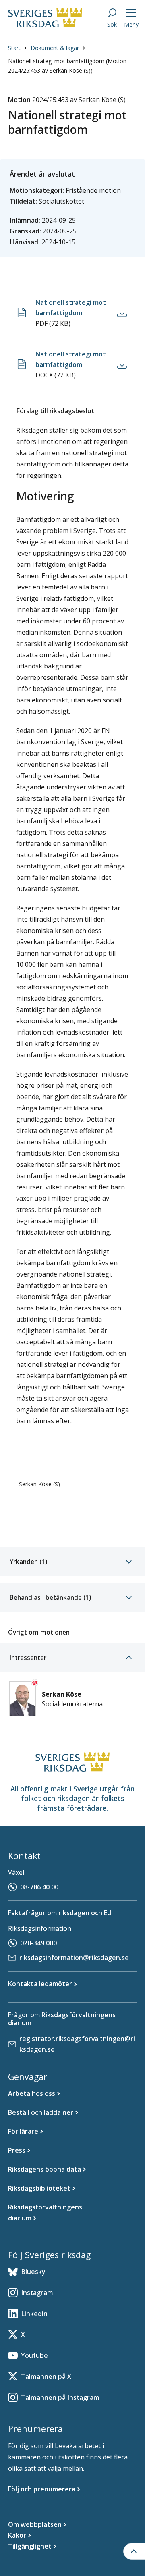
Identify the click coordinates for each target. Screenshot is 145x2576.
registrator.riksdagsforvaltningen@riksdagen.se (77, 2044)
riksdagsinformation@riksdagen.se (74, 1958)
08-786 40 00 (39, 1887)
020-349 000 (38, 1943)
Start (14, 48)
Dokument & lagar (55, 48)
